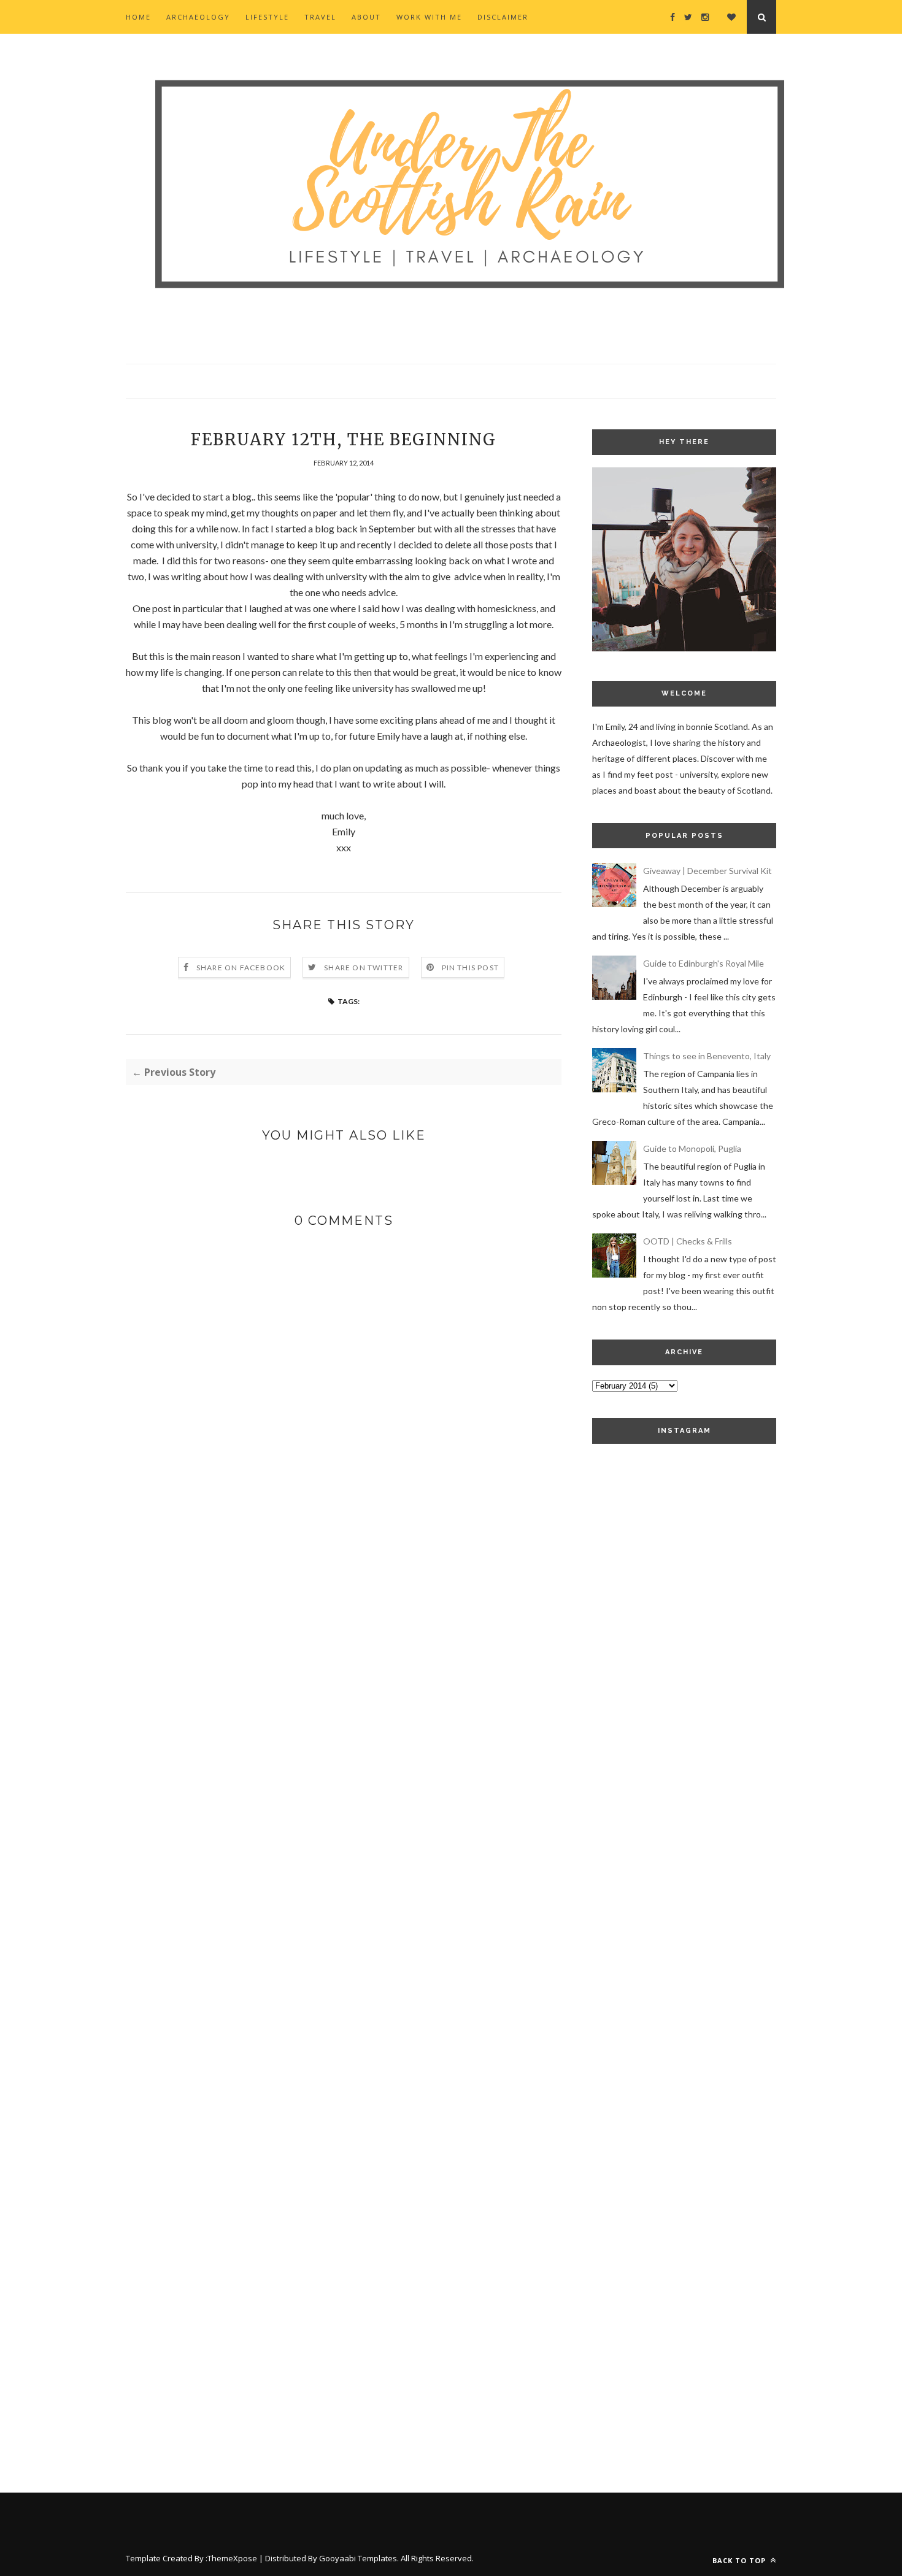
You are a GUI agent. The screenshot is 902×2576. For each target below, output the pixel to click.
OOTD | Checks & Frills (688, 1241)
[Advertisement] (684, 1665)
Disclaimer (503, 17)
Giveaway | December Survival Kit (707, 871)
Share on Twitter (364, 968)
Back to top (740, 2560)
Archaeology (198, 17)
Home (138, 17)
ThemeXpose (232, 2558)
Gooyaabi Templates (358, 2558)
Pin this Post (471, 968)
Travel (320, 17)
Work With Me (429, 17)
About (366, 17)
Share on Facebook (241, 968)
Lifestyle (267, 17)
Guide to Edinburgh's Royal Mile (703, 963)
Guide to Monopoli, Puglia (692, 1148)
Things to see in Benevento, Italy (707, 1056)
